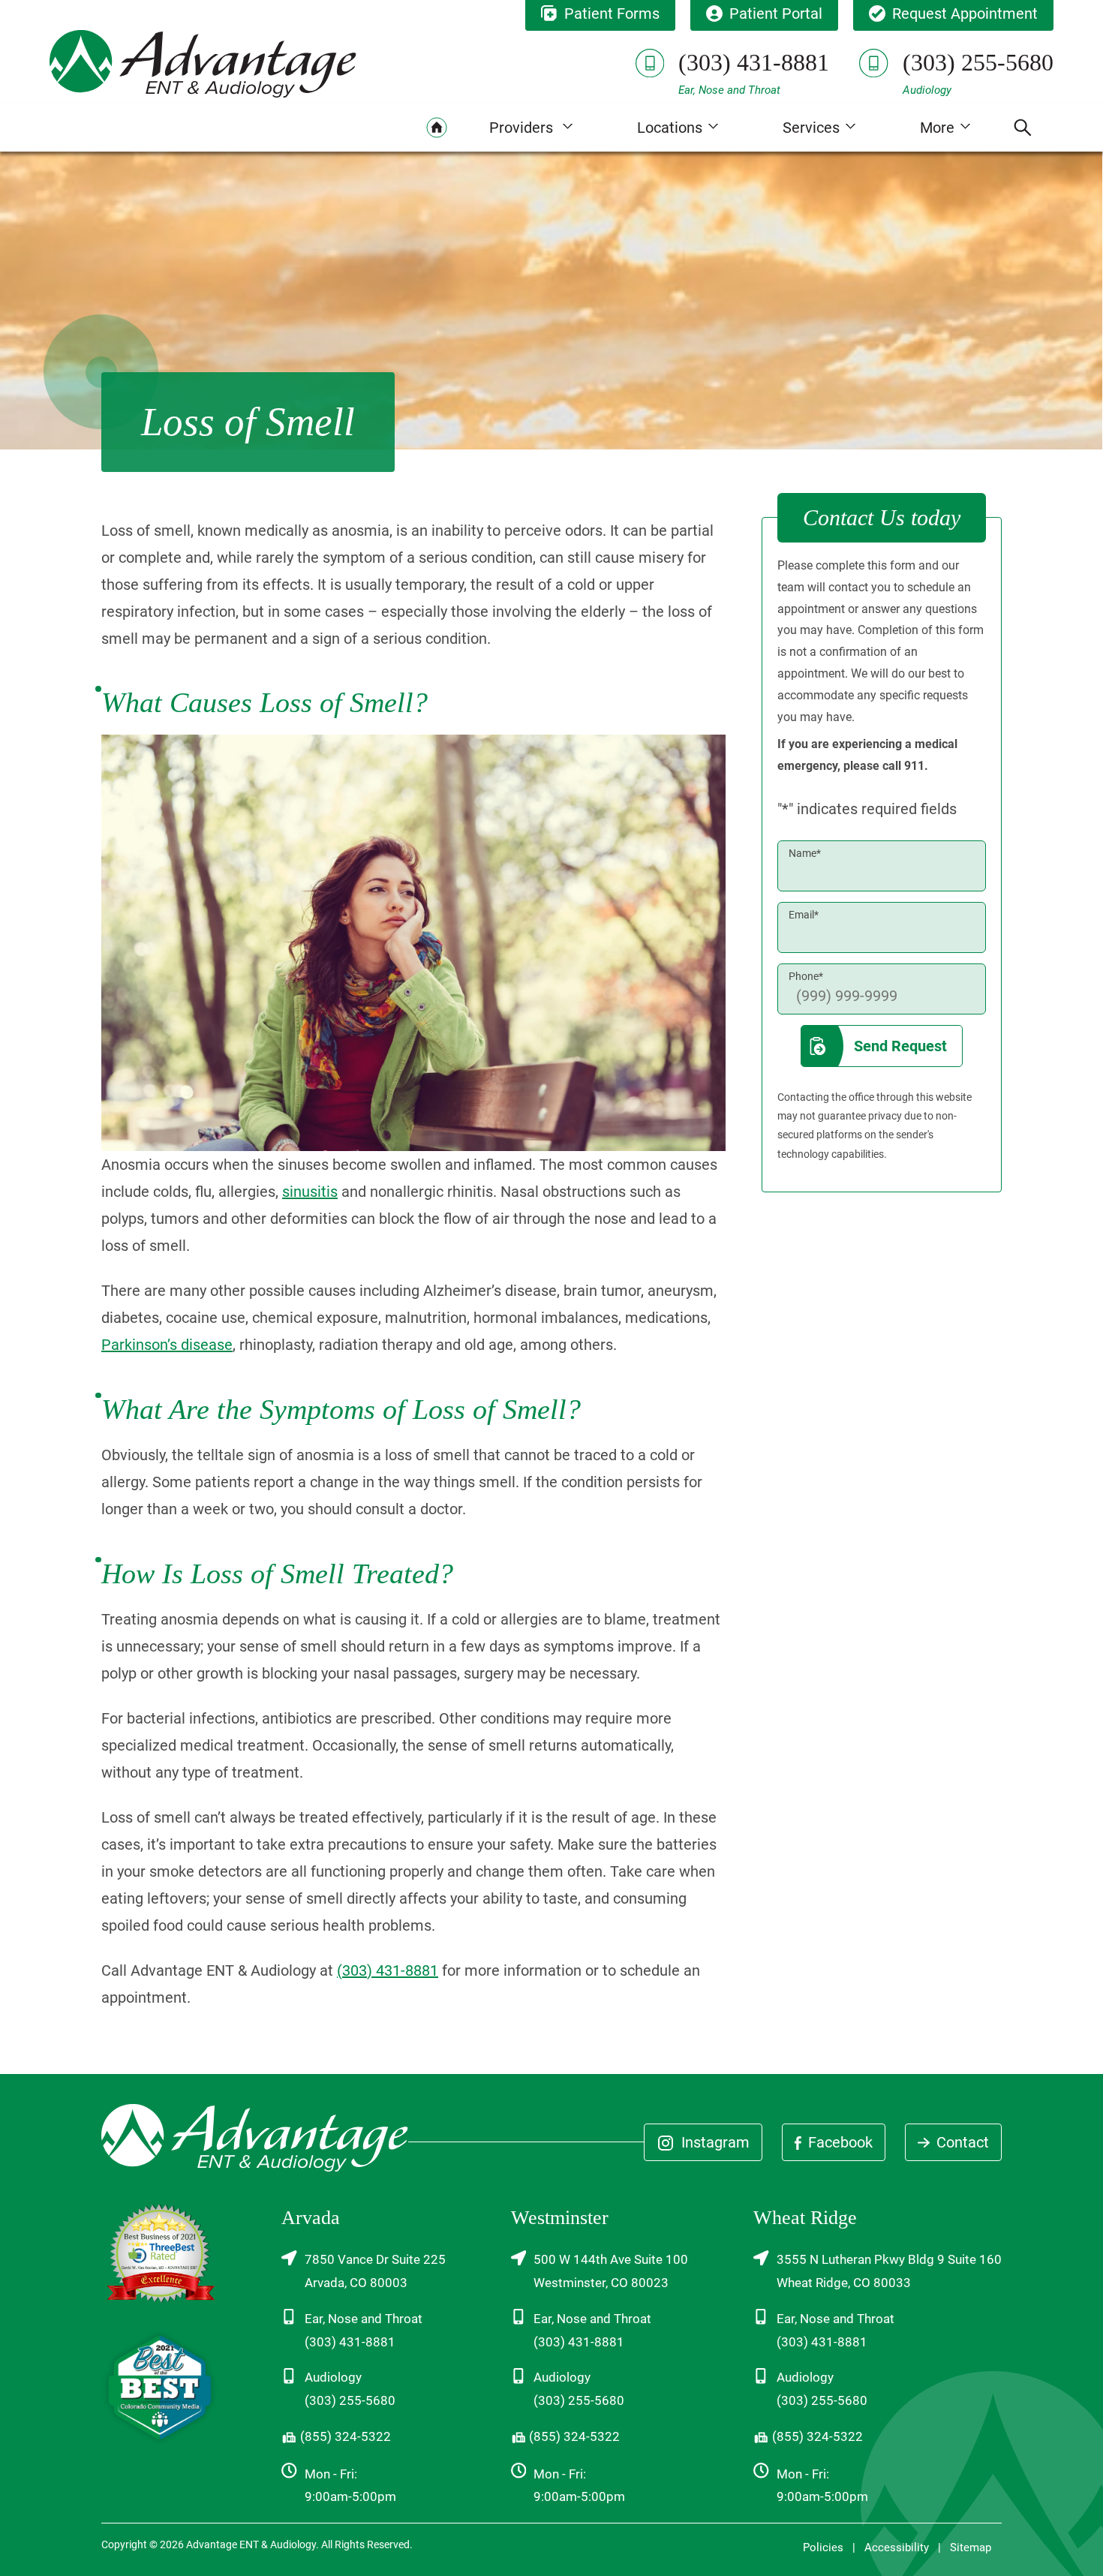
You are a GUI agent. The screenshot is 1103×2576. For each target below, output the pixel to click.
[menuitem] (437, 128)
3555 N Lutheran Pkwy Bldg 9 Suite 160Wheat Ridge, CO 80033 (889, 2271)
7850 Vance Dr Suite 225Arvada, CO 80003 (375, 2271)
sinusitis (310, 1192)
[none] (531, 128)
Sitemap (971, 2547)
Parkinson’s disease (167, 1345)
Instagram (714, 2142)
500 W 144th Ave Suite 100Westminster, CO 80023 (611, 2271)
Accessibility (897, 2547)
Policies (823, 2547)
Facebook (839, 2142)
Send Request (900, 1046)
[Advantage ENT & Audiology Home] (203, 63)
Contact (961, 2142)
